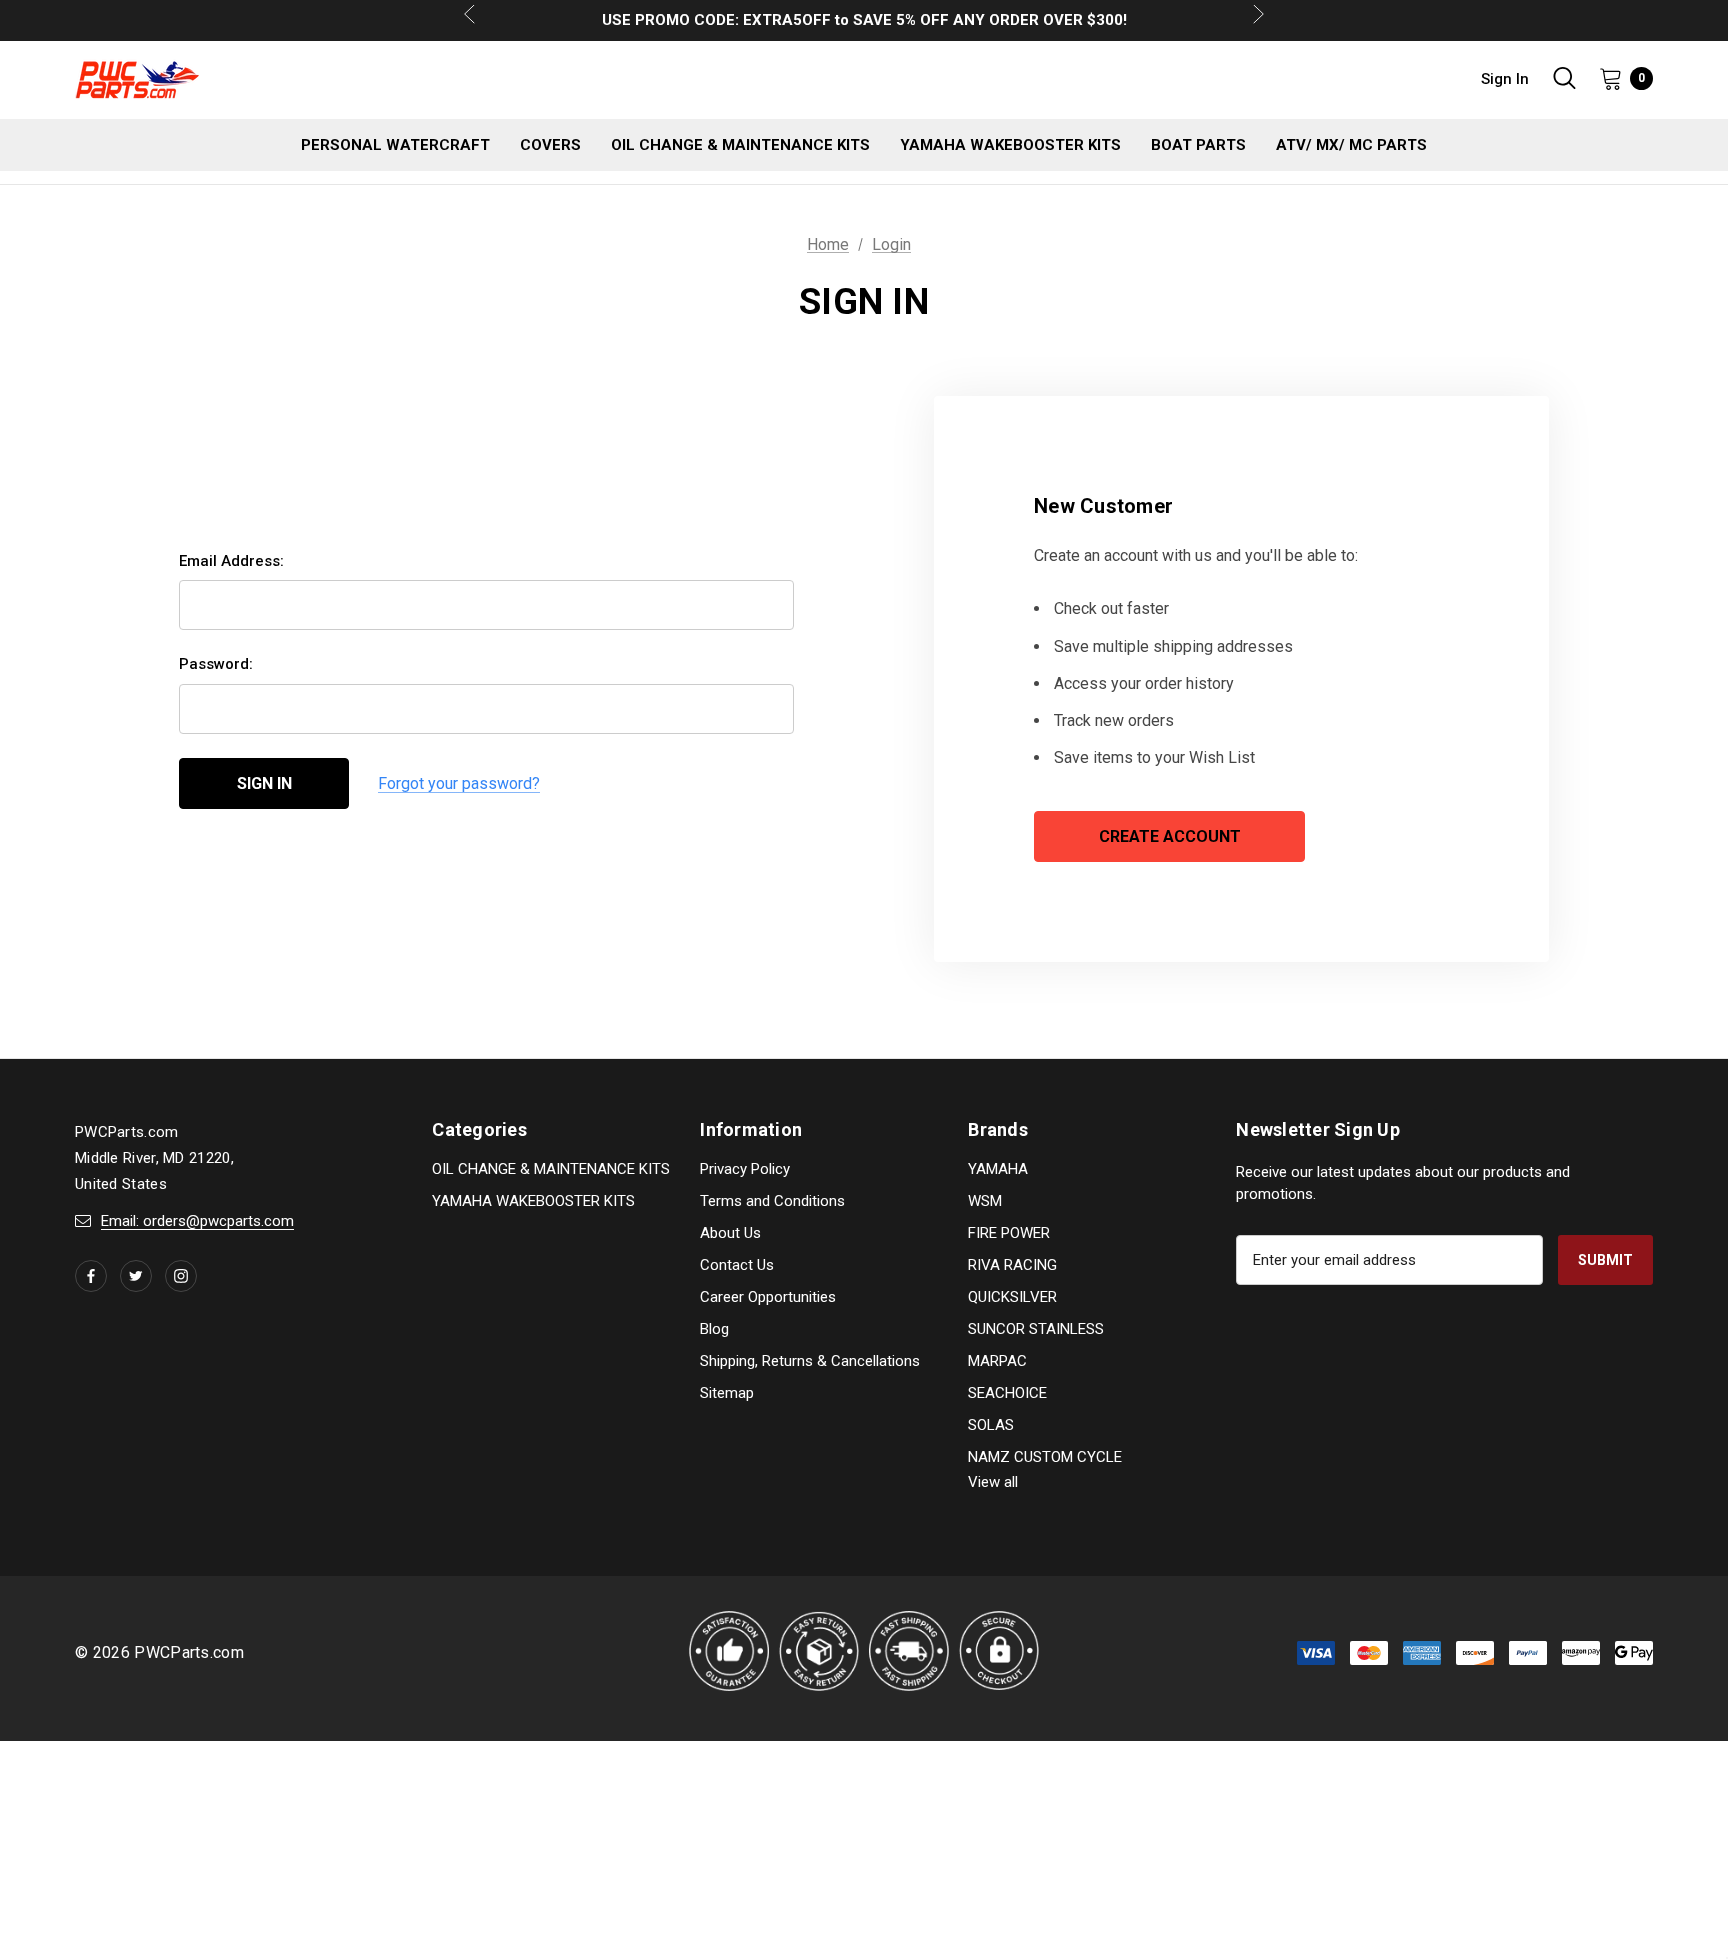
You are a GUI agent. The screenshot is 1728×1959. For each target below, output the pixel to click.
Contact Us (737, 1265)
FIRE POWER (1009, 1233)
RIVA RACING (1012, 1265)
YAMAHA (998, 1169)
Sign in (1505, 79)
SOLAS (991, 1425)
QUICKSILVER (1012, 1297)
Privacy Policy (745, 1169)
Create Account (1170, 836)
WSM (985, 1201)
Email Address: (231, 561)
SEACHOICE (1007, 1393)
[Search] (1564, 78)
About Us (730, 1233)
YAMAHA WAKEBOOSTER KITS (533, 1201)
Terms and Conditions (772, 1201)
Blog (714, 1329)
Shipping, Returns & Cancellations (810, 1361)
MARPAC (997, 1361)
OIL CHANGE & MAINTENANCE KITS (551, 1169)
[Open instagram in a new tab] (181, 1276)
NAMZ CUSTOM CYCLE (1045, 1457)
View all (993, 1482)
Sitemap (727, 1393)
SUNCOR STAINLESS (1036, 1329)
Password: (216, 664)
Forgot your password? (459, 783)
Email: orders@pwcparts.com (197, 1221)
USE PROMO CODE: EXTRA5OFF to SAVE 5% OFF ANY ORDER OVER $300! (864, 20)
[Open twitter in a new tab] (136, 1276)
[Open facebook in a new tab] (91, 1276)
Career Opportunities (768, 1297)
